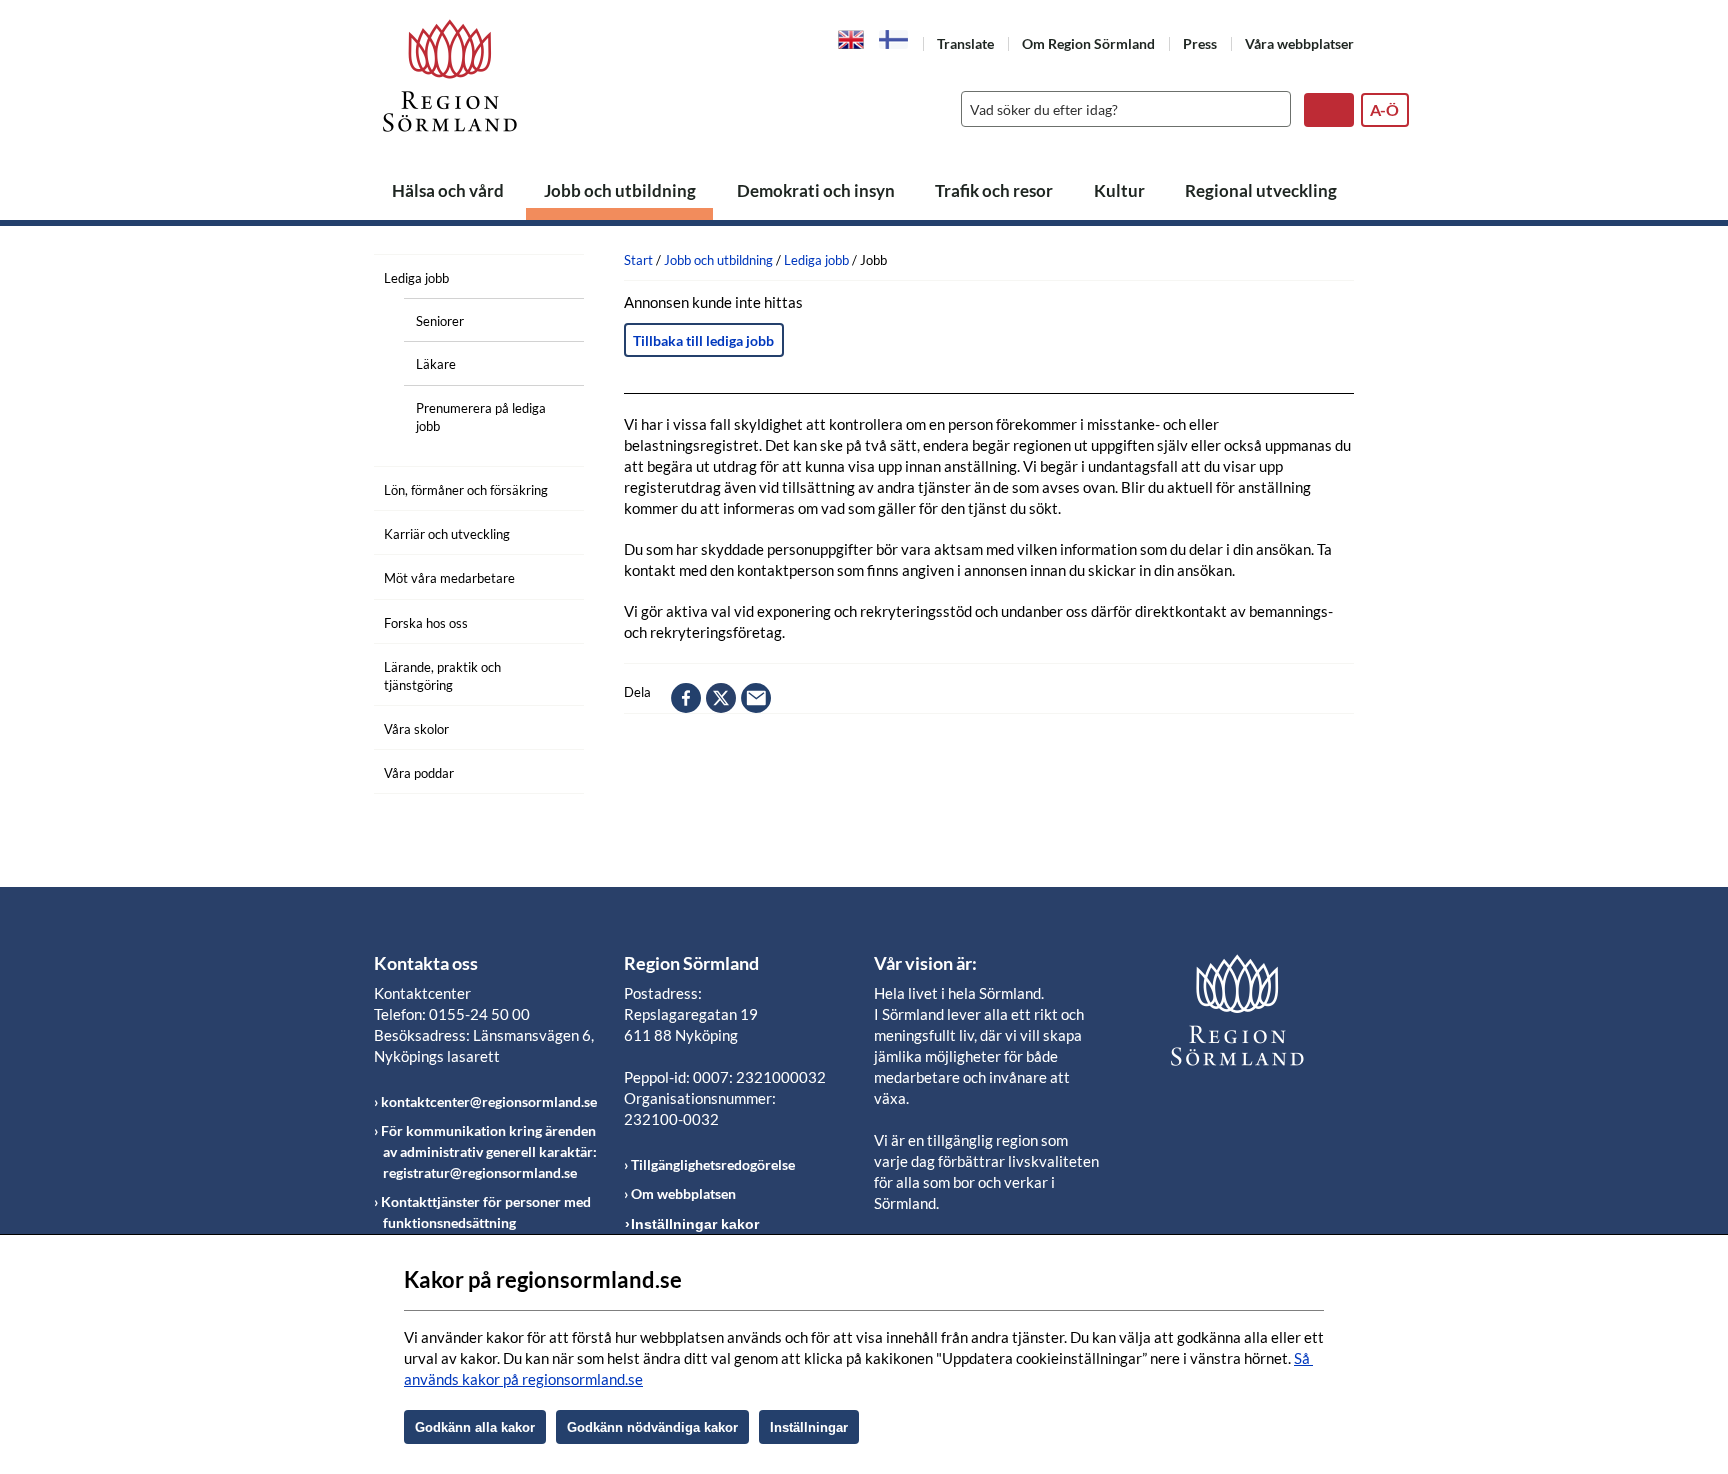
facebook (686, 698)
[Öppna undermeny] (554, 275)
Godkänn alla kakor (475, 1427)
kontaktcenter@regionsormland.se (489, 1101)
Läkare (436, 364)
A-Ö (1384, 109)
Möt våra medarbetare (449, 578)
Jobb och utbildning (620, 190)
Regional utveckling (1261, 190)
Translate (965, 43)
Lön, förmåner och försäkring (466, 490)
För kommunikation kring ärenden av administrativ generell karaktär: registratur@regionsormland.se (489, 1151)
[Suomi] (894, 39)
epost (756, 698)
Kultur (1119, 190)
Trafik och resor (994, 190)
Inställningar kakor (695, 1224)
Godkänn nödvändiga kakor (652, 1427)
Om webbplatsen (683, 1193)
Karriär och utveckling (447, 534)
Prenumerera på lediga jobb (481, 417)
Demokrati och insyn (816, 190)
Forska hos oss (426, 623)
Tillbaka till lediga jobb (703, 340)
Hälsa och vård (448, 190)
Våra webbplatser (1299, 43)
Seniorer (440, 321)
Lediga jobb (416, 278)
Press (1200, 43)
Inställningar (809, 1427)
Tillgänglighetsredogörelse (713, 1164)
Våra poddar (419, 773)
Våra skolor (416, 729)
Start (638, 260)
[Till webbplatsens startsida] (450, 75)
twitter (721, 698)
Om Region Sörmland (1088, 43)
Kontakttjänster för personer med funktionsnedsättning (486, 1212)
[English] (851, 38)
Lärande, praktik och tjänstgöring (442, 676)
